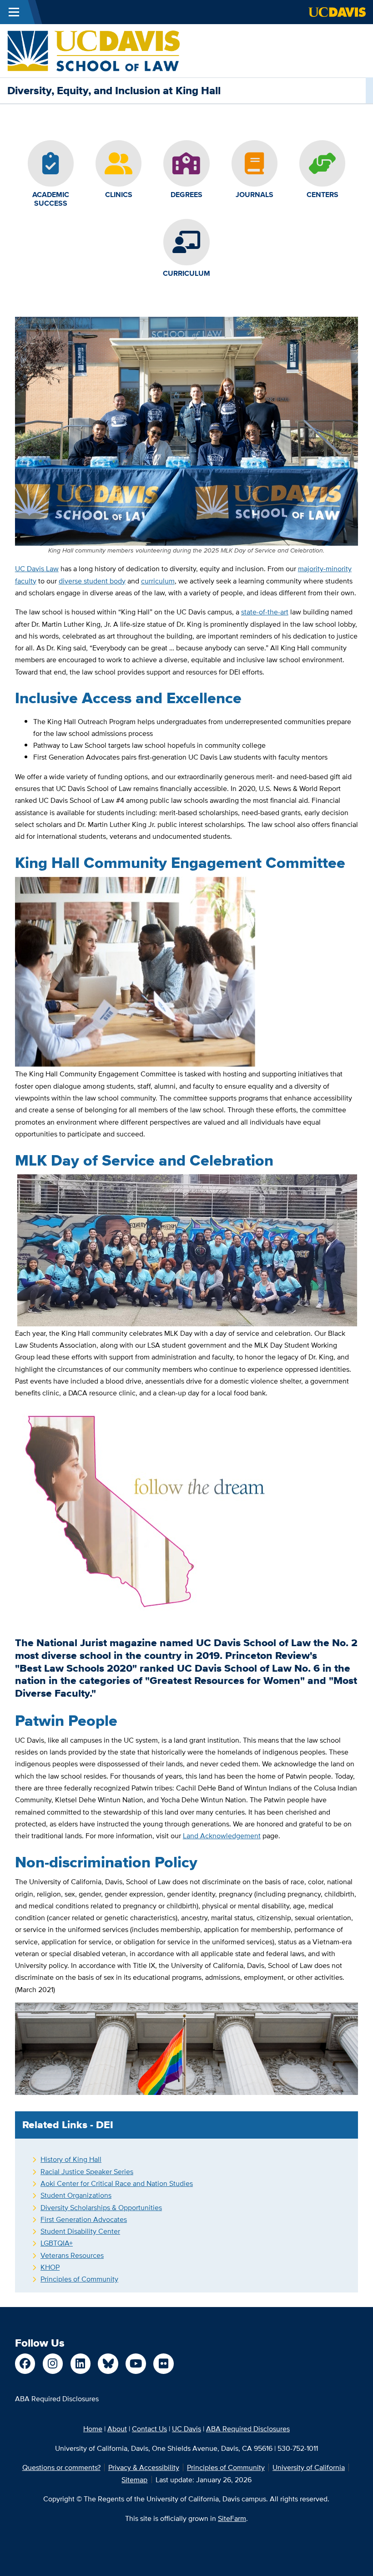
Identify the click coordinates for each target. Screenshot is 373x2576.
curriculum (158, 581)
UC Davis (186, 2429)
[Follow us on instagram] (53, 2364)
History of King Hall (71, 2159)
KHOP (50, 2267)
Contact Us (149, 2429)
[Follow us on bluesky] (108, 2364)
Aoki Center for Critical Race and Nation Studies (117, 2183)
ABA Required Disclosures (57, 2399)
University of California (309, 2467)
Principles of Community (79, 2279)
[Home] (93, 50)
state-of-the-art (265, 612)
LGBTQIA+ (57, 2243)
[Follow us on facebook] (25, 2364)
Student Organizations (76, 2195)
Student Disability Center (80, 2231)
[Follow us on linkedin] (81, 2364)
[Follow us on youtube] (136, 2364)
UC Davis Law (37, 568)
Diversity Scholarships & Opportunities (101, 2207)
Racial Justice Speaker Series (87, 2171)
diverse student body (92, 581)
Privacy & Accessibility (144, 2467)
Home (93, 2429)
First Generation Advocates (84, 2219)
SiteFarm (232, 2518)
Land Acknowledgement (222, 1836)
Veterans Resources (72, 2255)
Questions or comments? (61, 2467)
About (117, 2429)
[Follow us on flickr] (164, 2364)
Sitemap (134, 2480)
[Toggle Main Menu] (14, 12)
